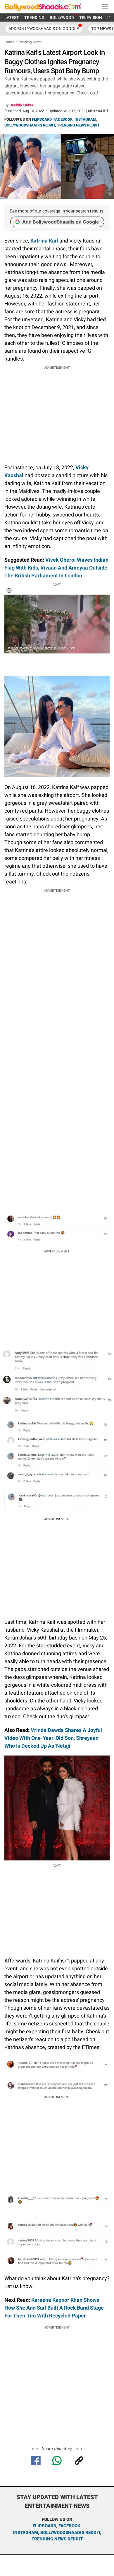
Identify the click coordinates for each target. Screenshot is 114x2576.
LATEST (12, 17)
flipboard (44, 2526)
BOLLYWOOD (62, 17)
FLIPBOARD (42, 119)
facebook (69, 2526)
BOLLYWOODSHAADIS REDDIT (30, 125)
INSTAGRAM (85, 119)
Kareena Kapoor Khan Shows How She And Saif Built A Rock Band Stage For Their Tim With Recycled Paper (54, 2308)
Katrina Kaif (44, 241)
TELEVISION (91, 17)
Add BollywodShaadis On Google (44, 29)
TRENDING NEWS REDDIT (78, 125)
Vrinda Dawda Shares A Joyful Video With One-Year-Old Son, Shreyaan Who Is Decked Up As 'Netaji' (53, 1738)
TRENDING (34, 17)
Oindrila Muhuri (22, 105)
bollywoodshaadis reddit (70, 2533)
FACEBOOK (63, 119)
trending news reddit (57, 2539)
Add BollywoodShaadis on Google (61, 222)
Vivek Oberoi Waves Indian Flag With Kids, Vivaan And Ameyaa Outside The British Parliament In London (56, 568)
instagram (25, 2533)
